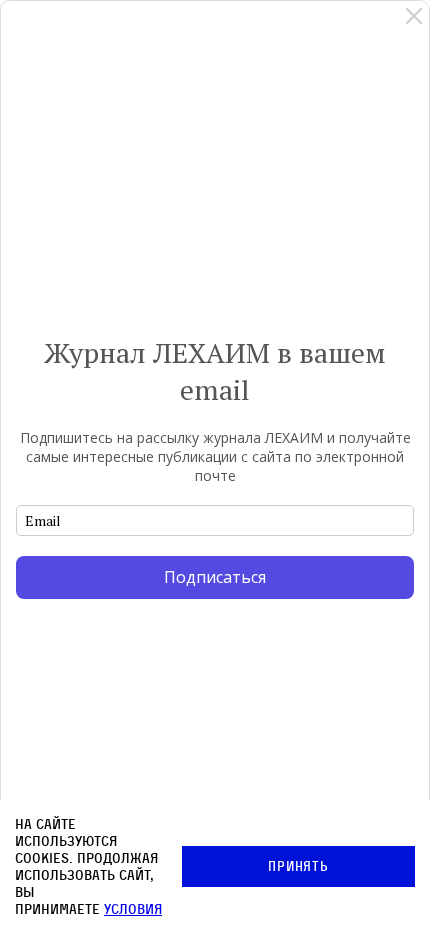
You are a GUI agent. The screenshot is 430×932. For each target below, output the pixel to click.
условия (133, 908)
